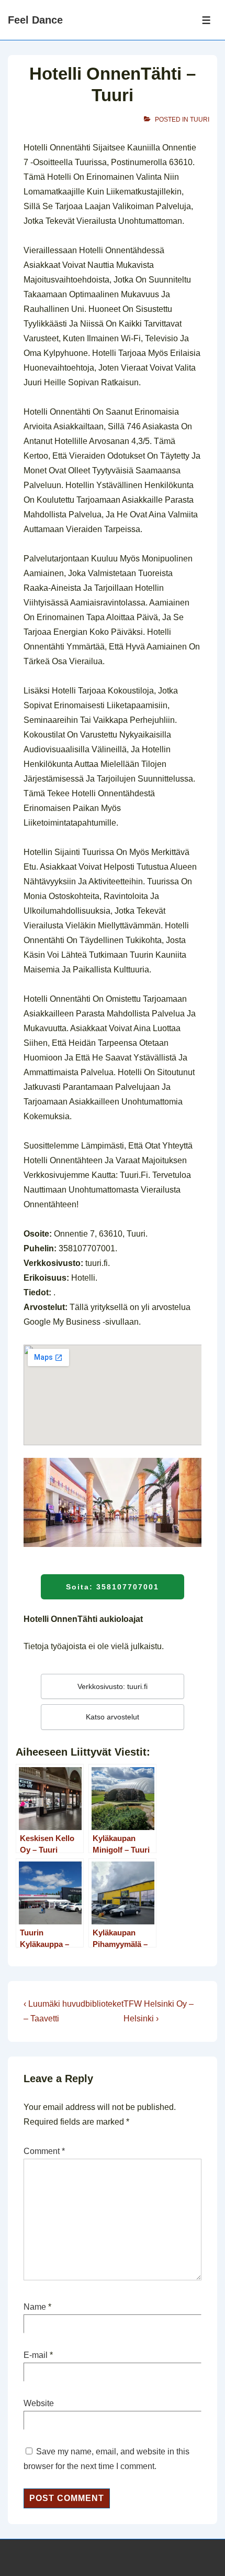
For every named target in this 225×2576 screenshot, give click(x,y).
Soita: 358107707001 (113, 1587)
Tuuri (200, 120)
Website (39, 2403)
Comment (44, 2151)
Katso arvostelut (113, 1717)
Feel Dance (35, 20)
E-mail (36, 2355)
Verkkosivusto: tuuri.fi (113, 1686)
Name (35, 2307)
